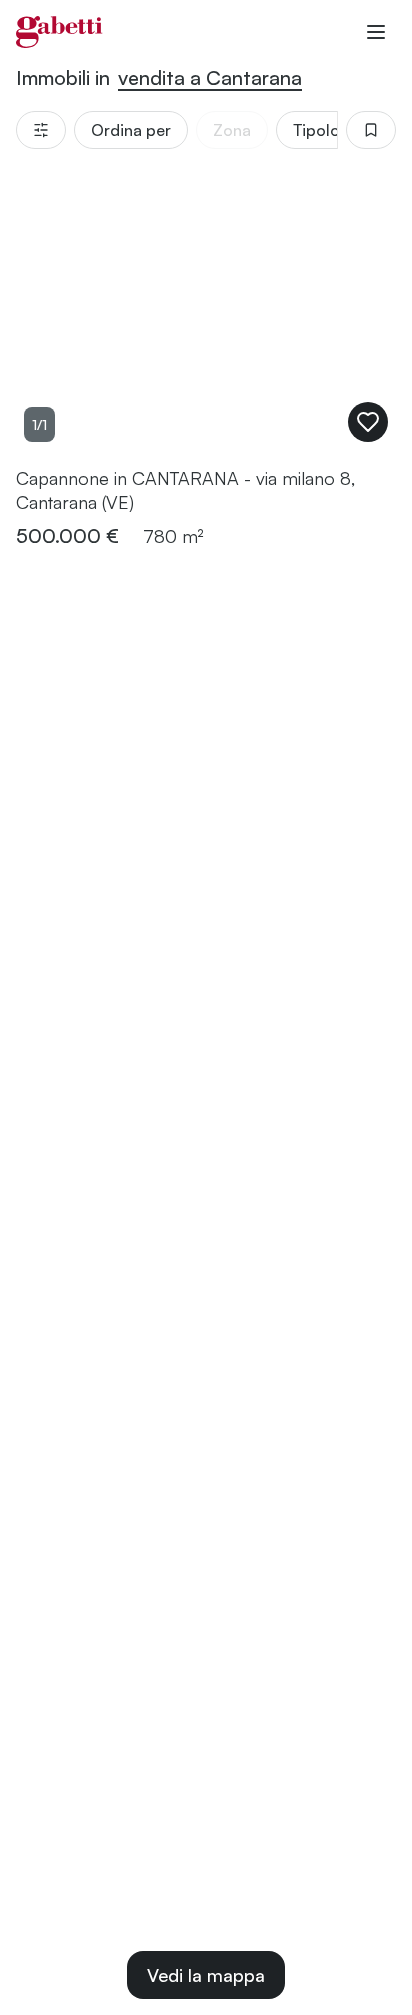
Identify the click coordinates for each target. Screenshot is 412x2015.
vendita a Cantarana (210, 77)
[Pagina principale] (59, 32)
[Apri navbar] (376, 32)
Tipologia (328, 130)
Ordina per (131, 130)
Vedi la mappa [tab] (206, 1975)
